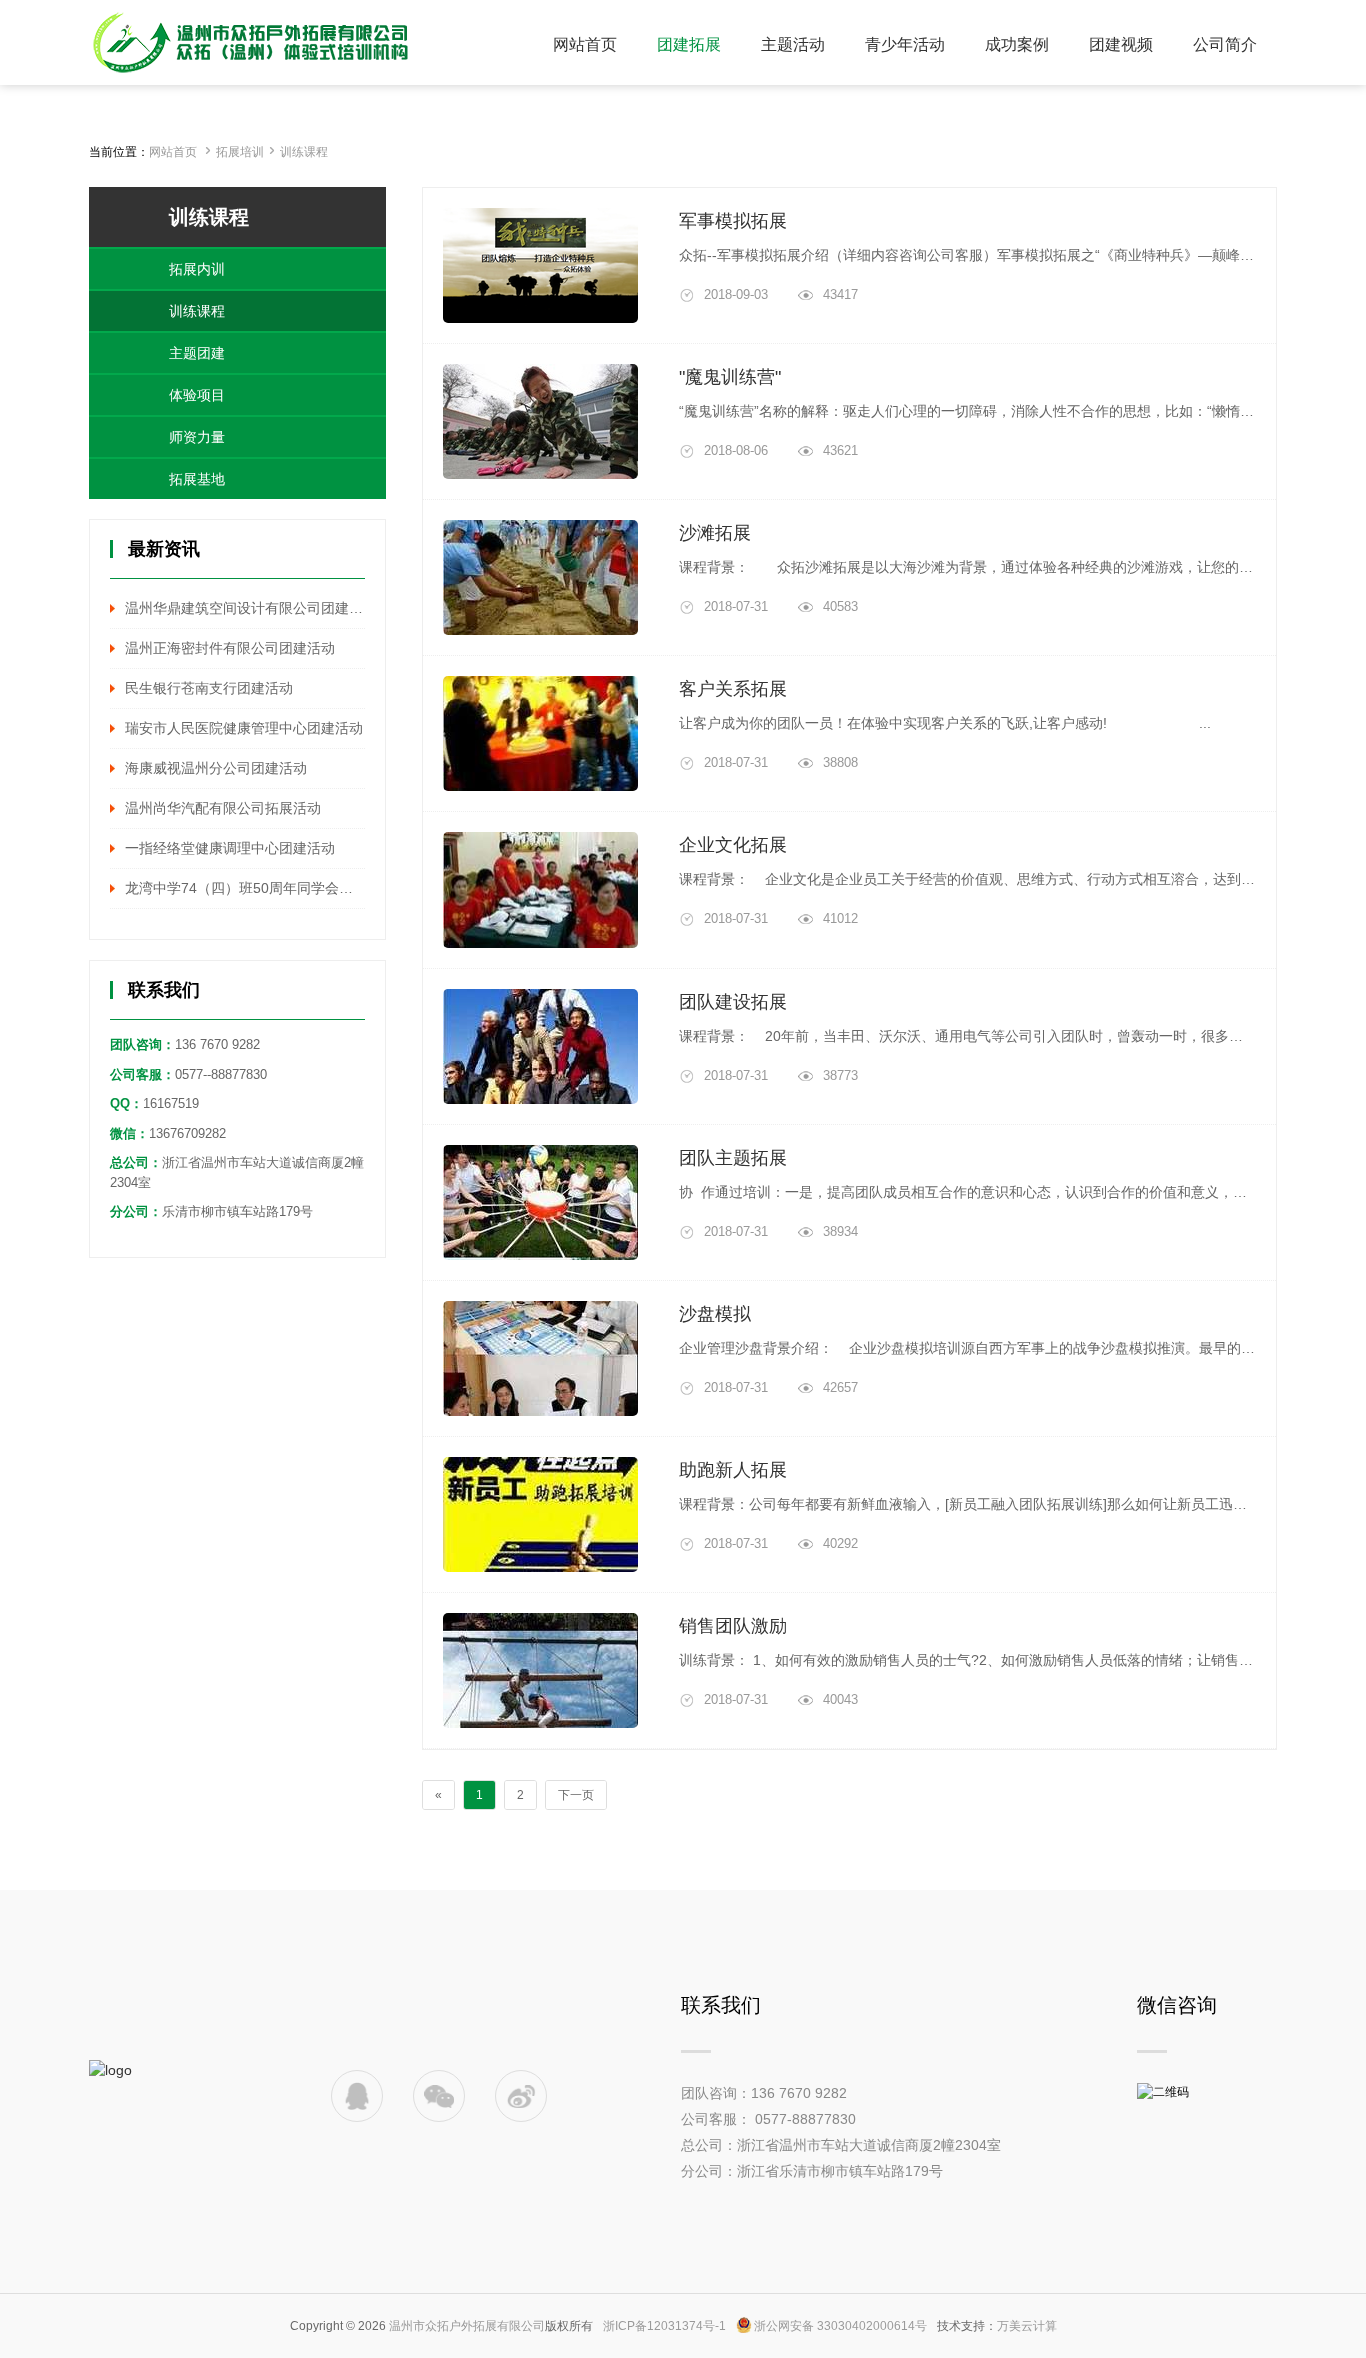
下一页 (576, 1795)
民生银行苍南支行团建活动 (209, 688)
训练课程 (304, 152)
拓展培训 (240, 152)
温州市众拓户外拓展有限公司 (467, 2326)
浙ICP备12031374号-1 (664, 2326)
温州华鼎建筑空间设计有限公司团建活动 (245, 608)
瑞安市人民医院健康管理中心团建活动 (244, 728)
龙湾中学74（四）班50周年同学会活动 (245, 888)
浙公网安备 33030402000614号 (840, 2326)
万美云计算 (1027, 2326)
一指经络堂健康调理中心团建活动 (230, 848)
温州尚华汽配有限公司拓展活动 (223, 808)
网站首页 (173, 152)
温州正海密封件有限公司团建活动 (230, 648)
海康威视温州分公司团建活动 (216, 768)
